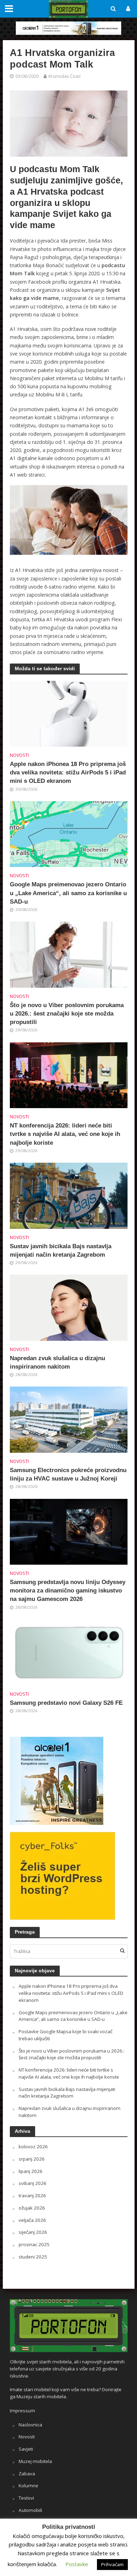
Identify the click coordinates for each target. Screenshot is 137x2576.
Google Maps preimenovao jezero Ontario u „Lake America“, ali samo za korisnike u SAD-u (68, 893)
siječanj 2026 (33, 2232)
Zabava (27, 2474)
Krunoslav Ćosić (65, 76)
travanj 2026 (32, 2195)
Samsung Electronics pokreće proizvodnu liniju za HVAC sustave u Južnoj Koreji (68, 1474)
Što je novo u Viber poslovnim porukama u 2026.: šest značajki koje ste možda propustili (67, 1014)
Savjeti (26, 2449)
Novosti (19, 755)
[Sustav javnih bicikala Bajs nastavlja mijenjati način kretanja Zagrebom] (69, 1195)
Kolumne (28, 2486)
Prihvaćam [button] (112, 2564)
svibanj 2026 (32, 2183)
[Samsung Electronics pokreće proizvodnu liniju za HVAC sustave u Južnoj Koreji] (69, 1419)
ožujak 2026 (32, 2208)
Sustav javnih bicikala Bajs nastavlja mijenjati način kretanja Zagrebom (61, 1251)
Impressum (22, 2411)
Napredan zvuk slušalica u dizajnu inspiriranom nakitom (57, 1362)
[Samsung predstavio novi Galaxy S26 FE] (69, 1652)
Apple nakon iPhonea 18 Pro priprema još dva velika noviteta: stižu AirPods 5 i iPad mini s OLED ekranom (68, 772)
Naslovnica (30, 2425)
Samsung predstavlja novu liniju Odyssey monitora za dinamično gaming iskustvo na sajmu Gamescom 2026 (68, 1591)
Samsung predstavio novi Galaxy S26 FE (66, 1703)
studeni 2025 (33, 2257)
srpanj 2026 (32, 2159)
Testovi (26, 2498)
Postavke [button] (77, 2564)
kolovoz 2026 (33, 2147)
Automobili (30, 2510)
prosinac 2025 (34, 2244)
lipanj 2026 (31, 2171)
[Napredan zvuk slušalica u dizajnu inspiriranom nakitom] (69, 1307)
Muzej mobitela (35, 2461)
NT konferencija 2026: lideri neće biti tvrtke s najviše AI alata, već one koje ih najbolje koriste (65, 1134)
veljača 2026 (32, 2220)
